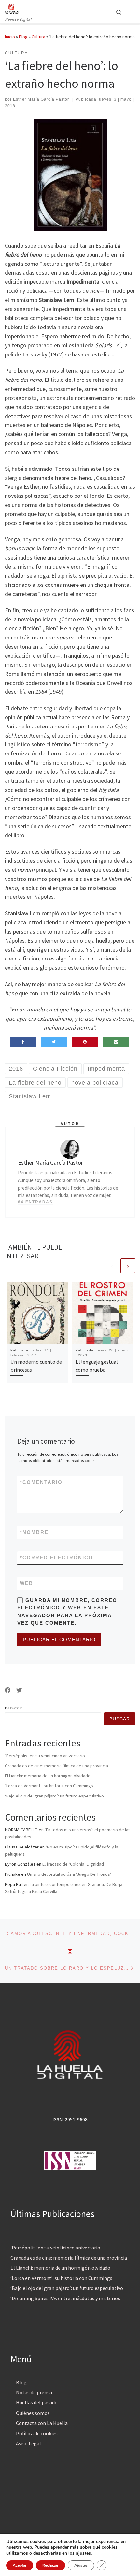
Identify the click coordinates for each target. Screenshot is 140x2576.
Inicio (10, 37)
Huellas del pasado (37, 2402)
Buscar (14, 1708)
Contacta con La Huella (42, 2423)
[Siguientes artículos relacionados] (128, 1266)
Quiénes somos (33, 2413)
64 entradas (35, 1202)
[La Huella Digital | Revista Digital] (12, 8)
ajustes (83, 2553)
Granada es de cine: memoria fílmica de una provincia (56, 1766)
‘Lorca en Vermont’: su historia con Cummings (49, 1786)
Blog (23, 37)
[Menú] (132, 12)
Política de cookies (37, 2433)
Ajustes (81, 2565)
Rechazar (50, 2565)
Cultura (38, 37)
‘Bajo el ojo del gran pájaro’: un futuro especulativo (54, 1796)
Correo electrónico (56, 1558)
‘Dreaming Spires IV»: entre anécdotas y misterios (65, 2298)
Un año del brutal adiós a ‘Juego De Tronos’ (69, 1874)
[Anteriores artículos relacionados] (112, 1266)
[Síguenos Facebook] (8, 1690)
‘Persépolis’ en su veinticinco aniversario (45, 1756)
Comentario (41, 1482)
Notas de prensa (34, 2392)
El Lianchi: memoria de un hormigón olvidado (48, 1776)
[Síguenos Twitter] (19, 1690)
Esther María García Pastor (41, 99)
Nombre (34, 1532)
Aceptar (20, 2565)
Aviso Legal (28, 2443)
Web (27, 1583)
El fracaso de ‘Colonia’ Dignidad (73, 1864)
